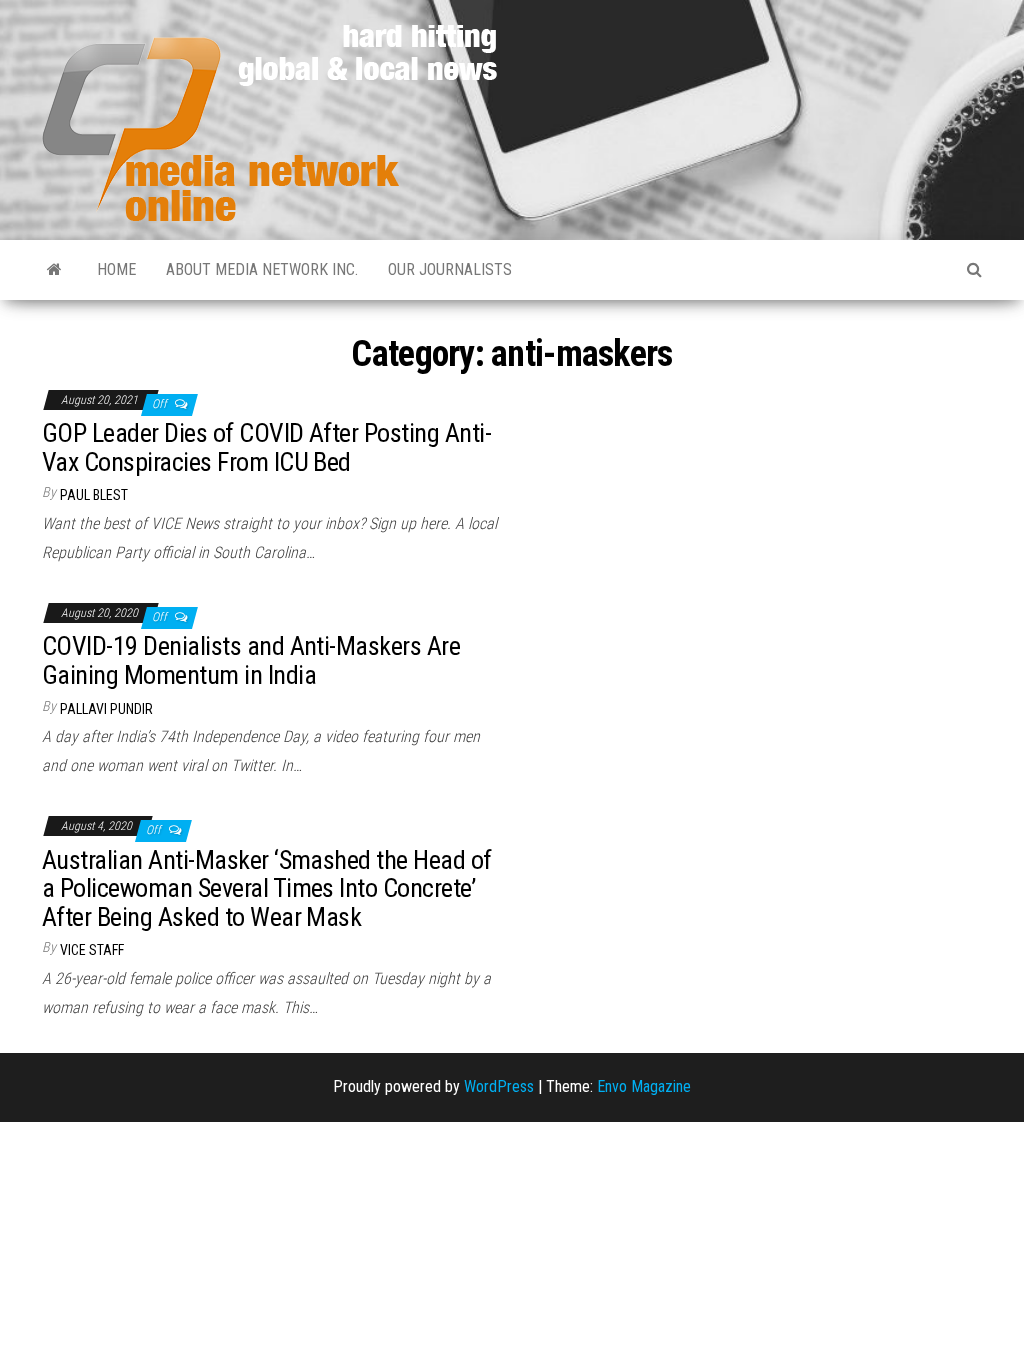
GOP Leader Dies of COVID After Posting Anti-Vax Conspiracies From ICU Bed (266, 447)
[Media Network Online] (54, 270)
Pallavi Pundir (106, 709)
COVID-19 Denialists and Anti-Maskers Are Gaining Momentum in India (251, 660)
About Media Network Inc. (262, 269)
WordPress (499, 1086)
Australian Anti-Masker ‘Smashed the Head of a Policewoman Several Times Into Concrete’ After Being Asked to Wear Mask (267, 888)
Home (116, 269)
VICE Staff (92, 950)
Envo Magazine (644, 1086)
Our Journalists (450, 269)
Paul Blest (94, 495)
